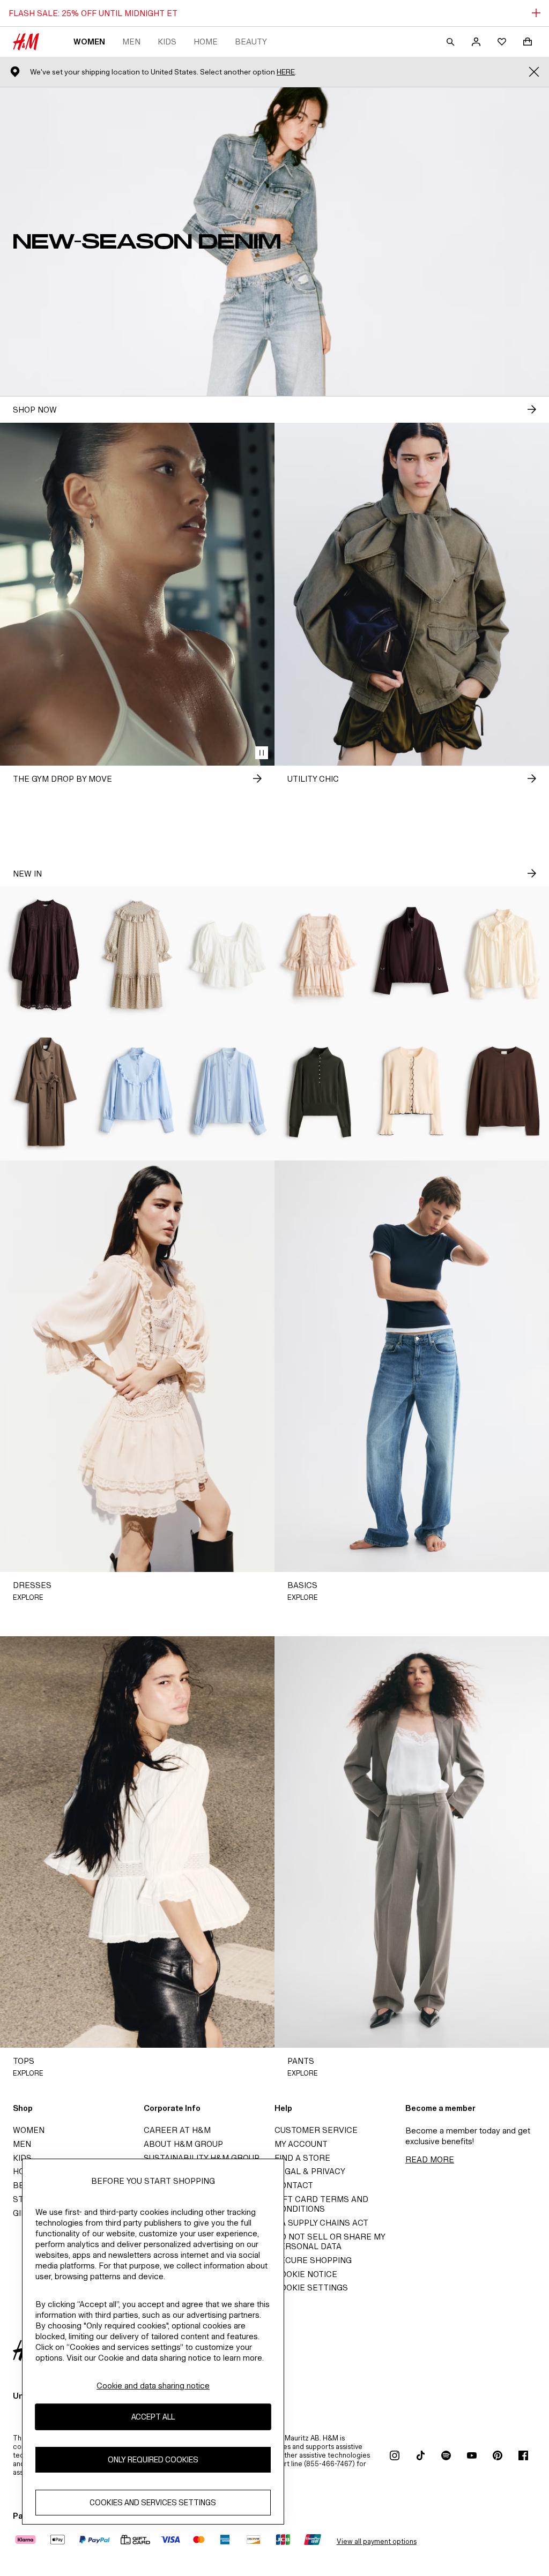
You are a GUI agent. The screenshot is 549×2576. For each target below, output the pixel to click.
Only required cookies (153, 2459)
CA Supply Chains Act (321, 2223)
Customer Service (316, 2130)
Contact (294, 2185)
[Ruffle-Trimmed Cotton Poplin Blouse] (138, 1092)
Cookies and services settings (153, 2502)
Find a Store (302, 2158)
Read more (430, 2159)
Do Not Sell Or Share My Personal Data (330, 2241)
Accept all (153, 2417)
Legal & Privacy (310, 2171)
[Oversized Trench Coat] (46, 1092)
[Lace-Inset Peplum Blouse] (229, 955)
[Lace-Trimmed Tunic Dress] (46, 955)
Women (89, 42)
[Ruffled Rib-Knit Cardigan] (412, 1092)
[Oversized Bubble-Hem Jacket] (412, 955)
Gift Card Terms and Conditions (321, 2204)
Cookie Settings (311, 2287)
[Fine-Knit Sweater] (503, 1092)
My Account (301, 2144)
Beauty (251, 42)
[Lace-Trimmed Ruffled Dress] (320, 955)
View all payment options (377, 2541)
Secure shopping (313, 2260)
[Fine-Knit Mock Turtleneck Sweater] (320, 1092)
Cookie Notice (306, 2274)
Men (131, 42)
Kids (167, 42)
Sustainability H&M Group (202, 2158)
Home (206, 42)
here (286, 72)
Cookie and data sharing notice (153, 2386)
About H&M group (183, 2144)
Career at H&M (177, 2130)
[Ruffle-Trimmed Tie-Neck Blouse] (503, 955)
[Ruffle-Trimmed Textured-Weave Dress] (138, 955)
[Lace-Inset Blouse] (229, 1092)
